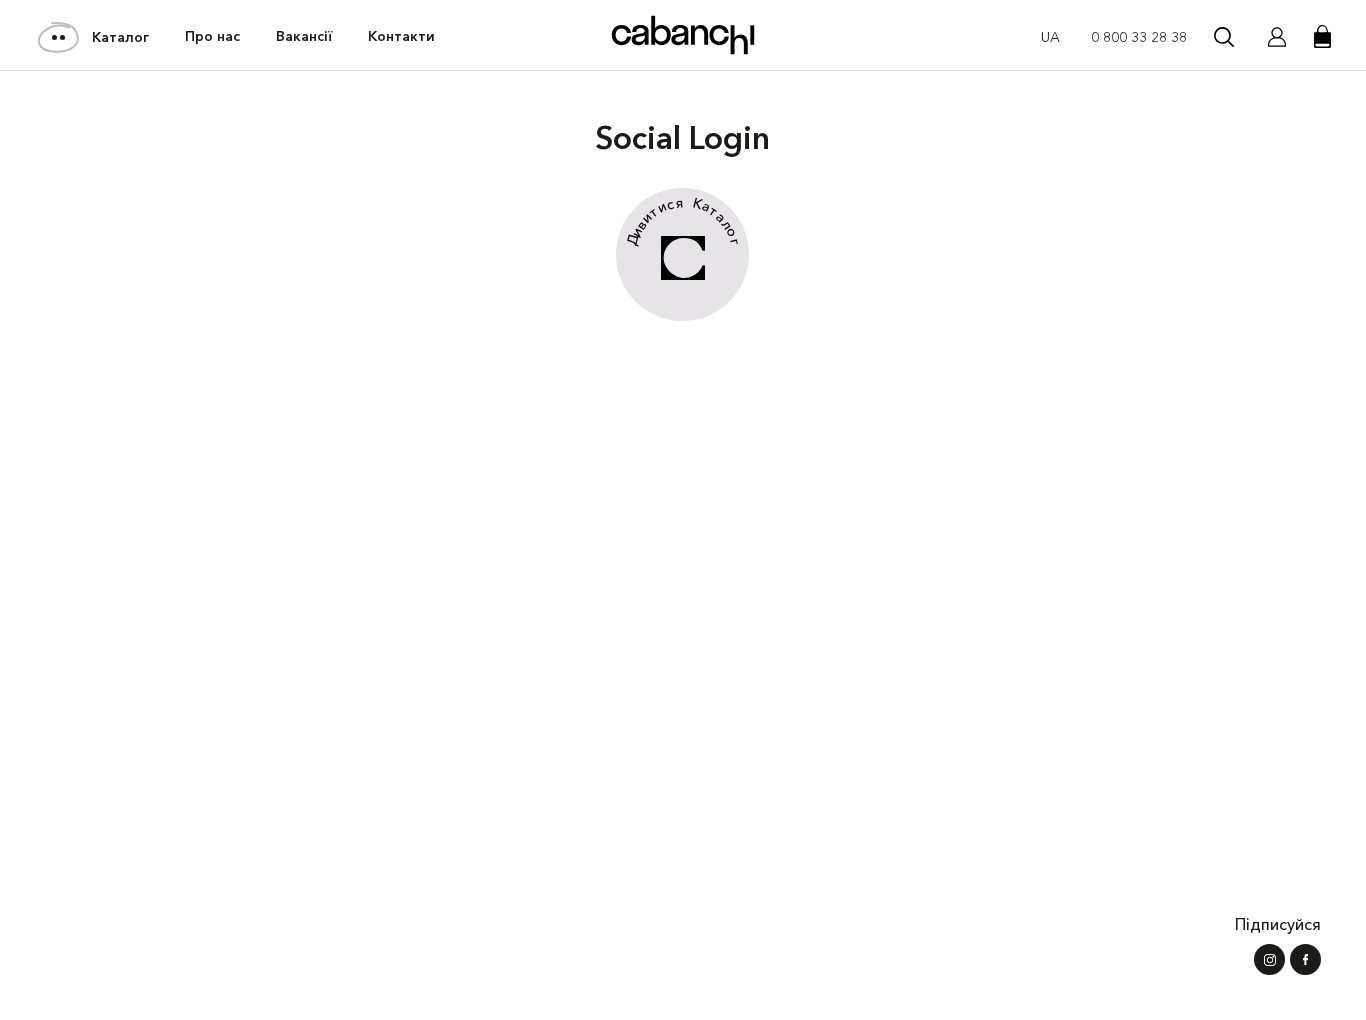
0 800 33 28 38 (1139, 37)
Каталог (120, 37)
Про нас (212, 36)
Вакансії (304, 36)
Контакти (401, 36)
